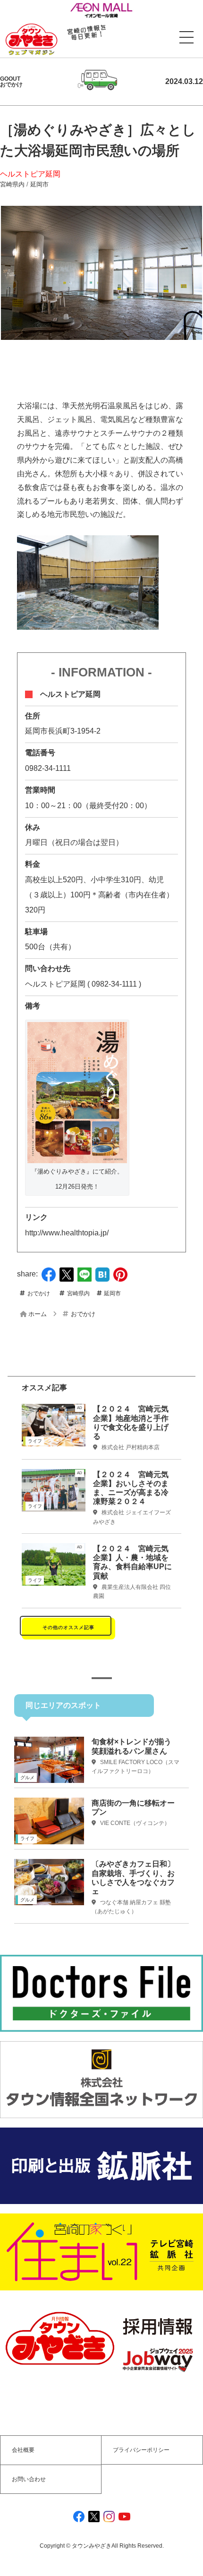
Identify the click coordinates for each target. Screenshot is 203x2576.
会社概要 (23, 2450)
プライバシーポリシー (141, 2450)
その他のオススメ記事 (68, 1627)
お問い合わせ (29, 2479)
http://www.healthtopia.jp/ (67, 1233)
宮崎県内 (12, 184)
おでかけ (39, 1293)
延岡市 (39, 184)
